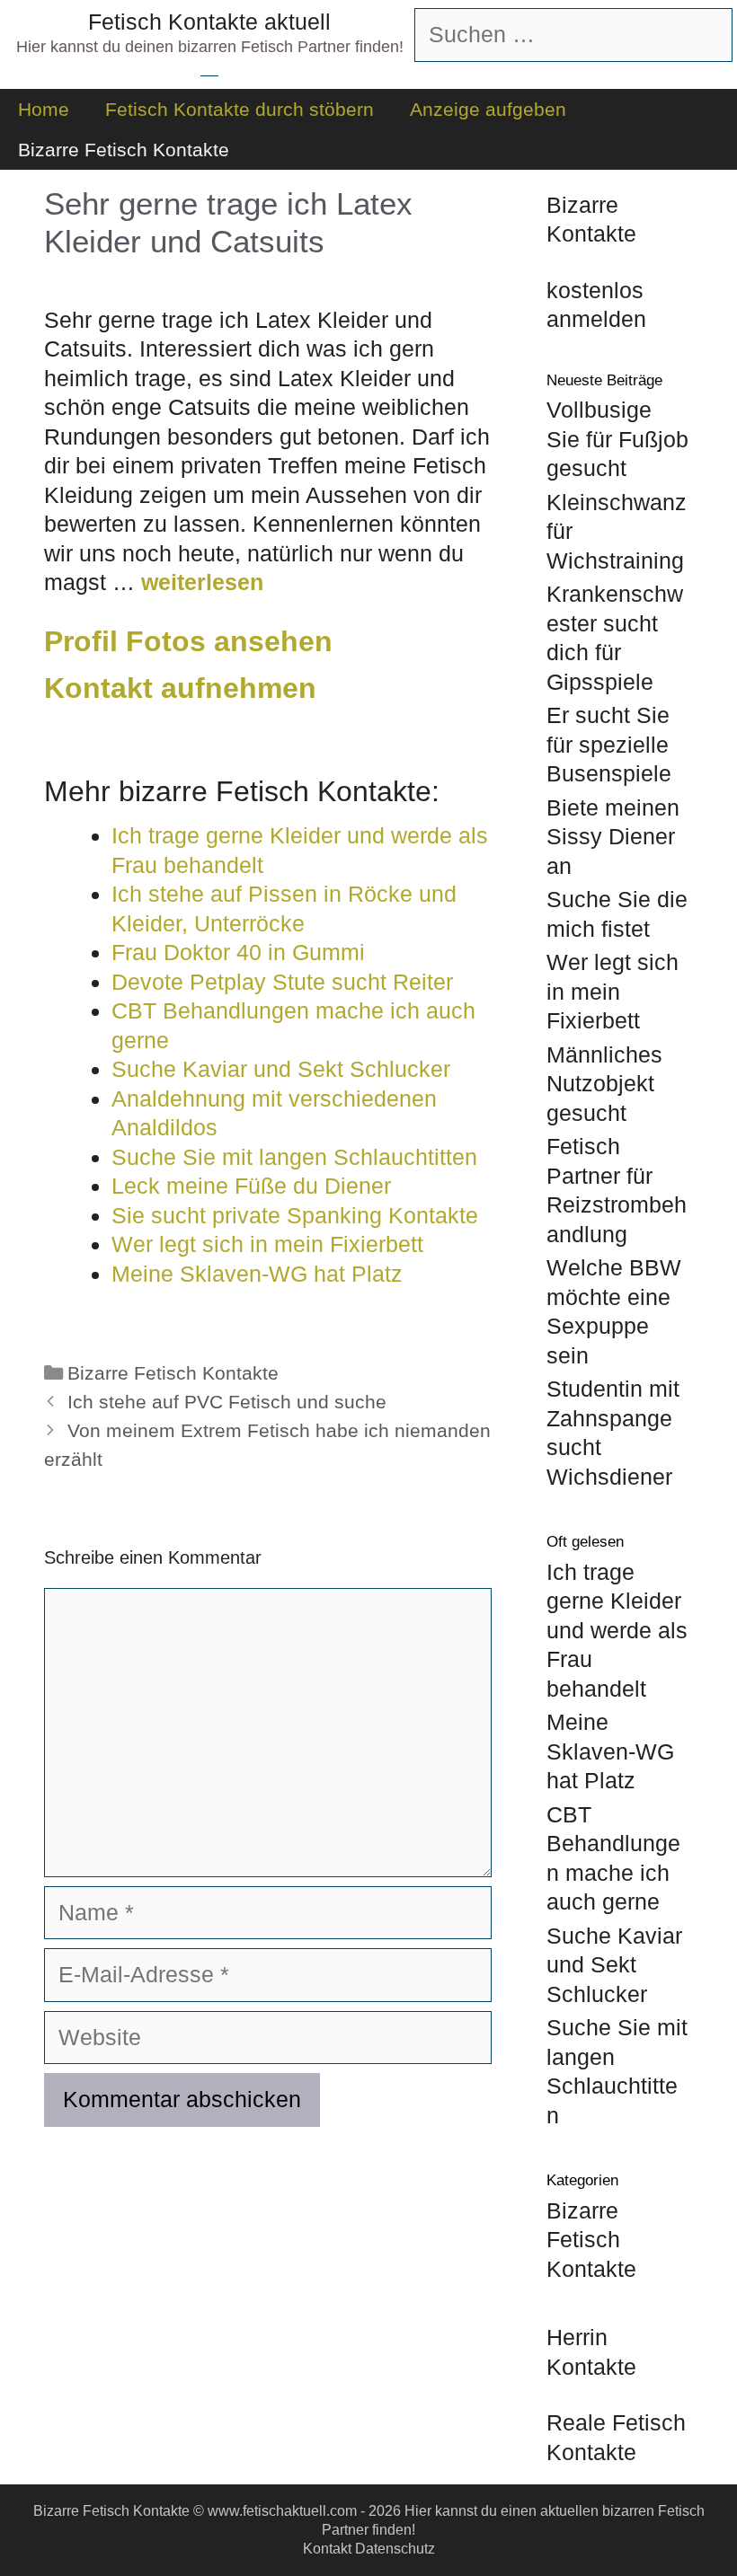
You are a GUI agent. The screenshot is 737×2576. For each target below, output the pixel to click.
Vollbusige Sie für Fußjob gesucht (617, 439)
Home (44, 109)
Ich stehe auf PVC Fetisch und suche (227, 1402)
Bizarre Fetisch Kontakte (124, 150)
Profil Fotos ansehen (188, 641)
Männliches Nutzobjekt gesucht (604, 1084)
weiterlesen (202, 582)
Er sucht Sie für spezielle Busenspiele (609, 744)
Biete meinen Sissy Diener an (613, 837)
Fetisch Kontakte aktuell (209, 22)
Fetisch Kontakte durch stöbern (240, 109)
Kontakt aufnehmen (180, 688)
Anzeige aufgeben (488, 109)
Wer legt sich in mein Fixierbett (613, 991)
